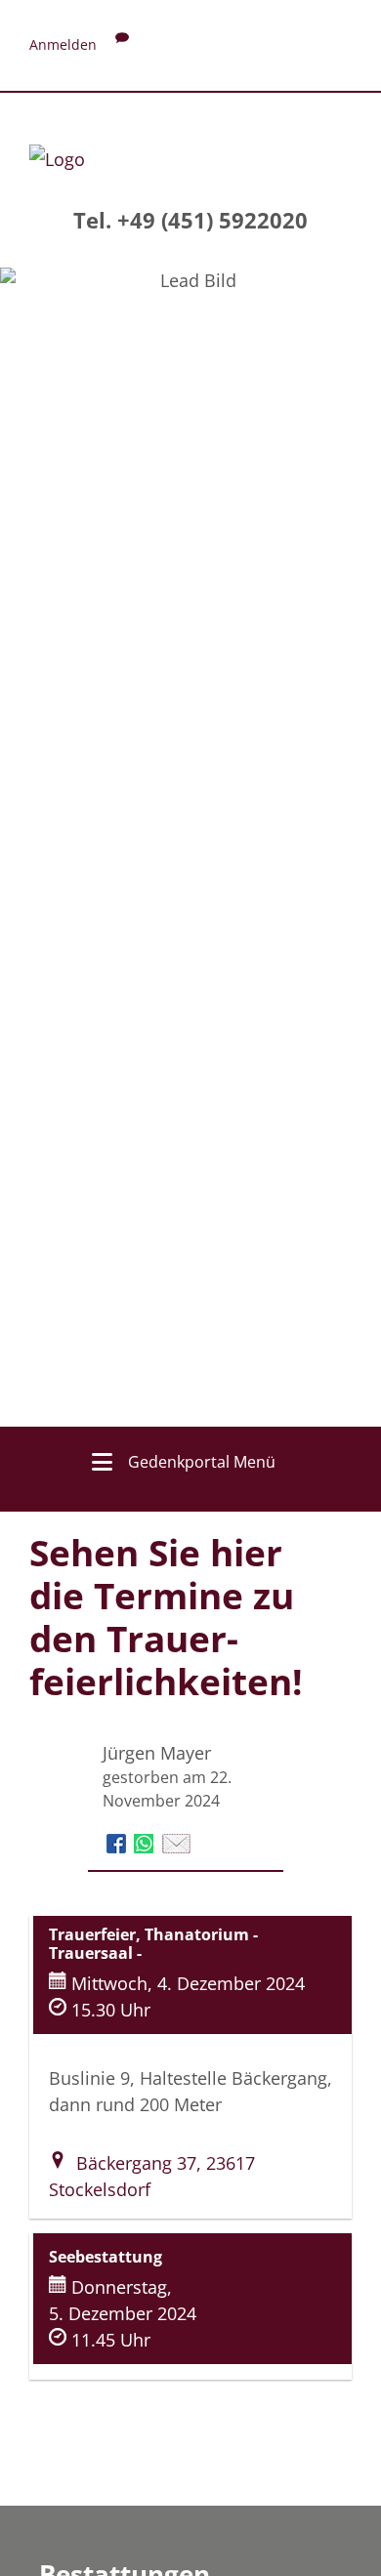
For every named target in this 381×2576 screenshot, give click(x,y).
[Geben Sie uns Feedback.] (122, 44)
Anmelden (63, 44)
